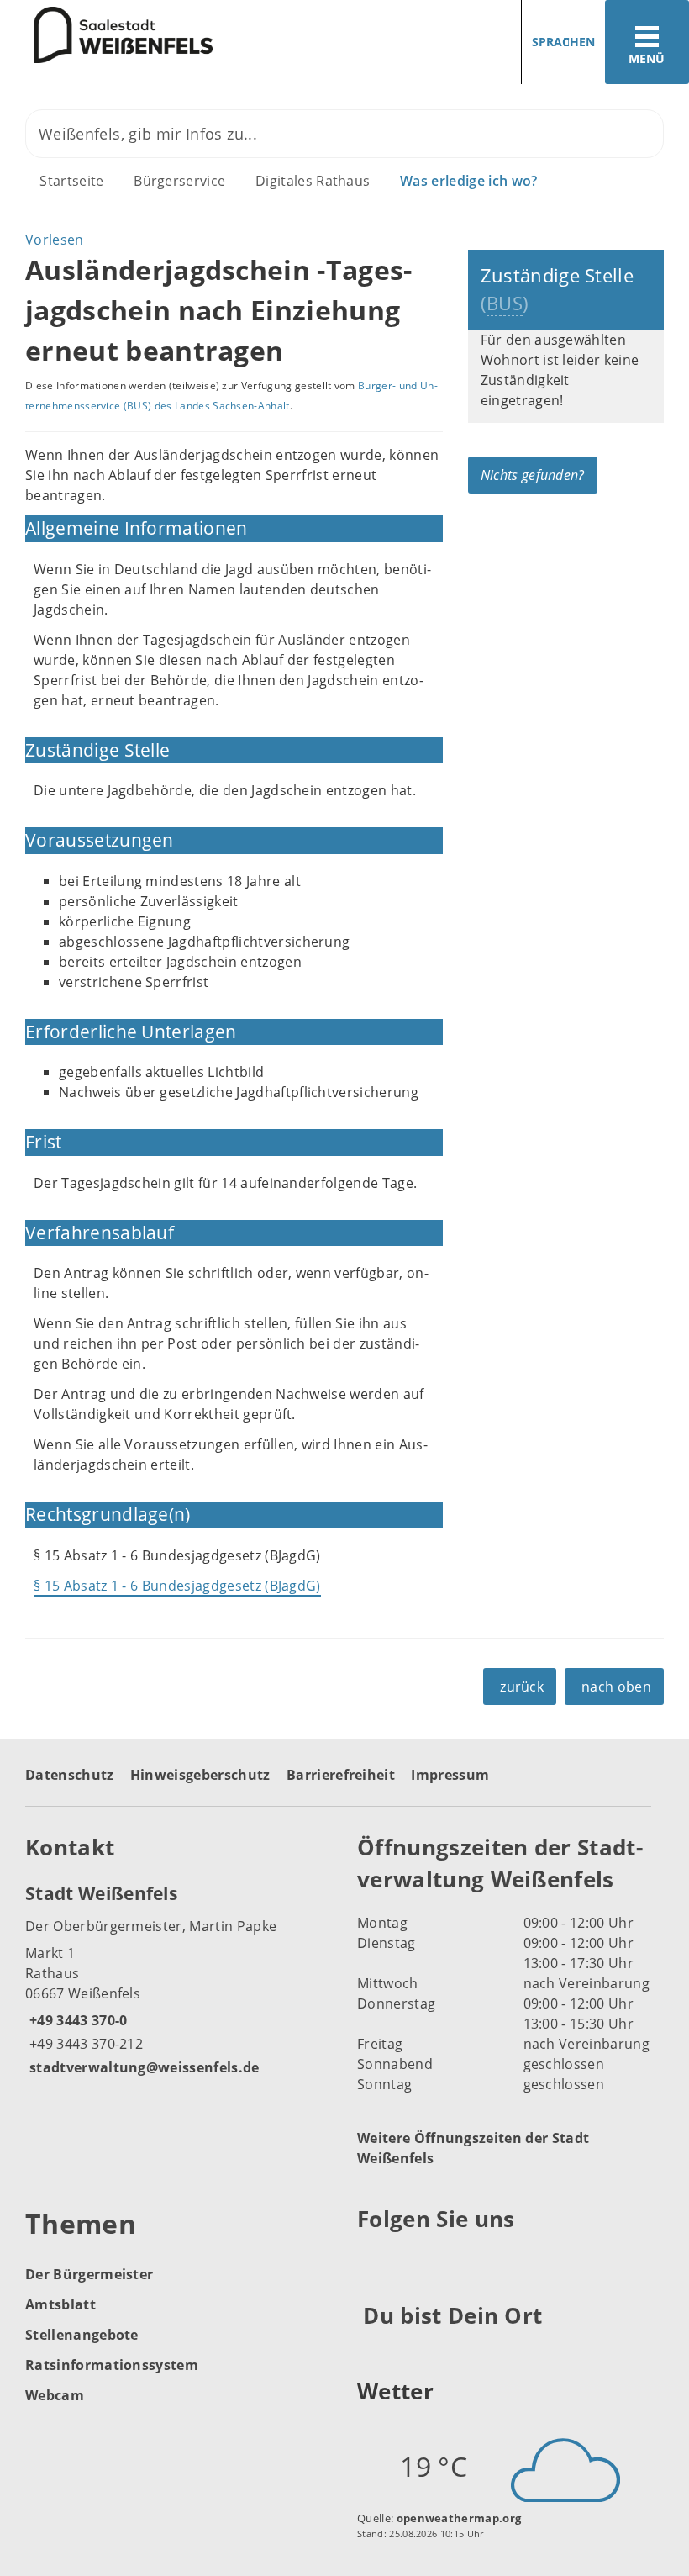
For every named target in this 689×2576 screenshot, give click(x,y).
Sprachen (563, 42)
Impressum (450, 1775)
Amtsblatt (60, 2304)
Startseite (71, 181)
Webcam (55, 2395)
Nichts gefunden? (533, 475)
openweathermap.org (459, 2518)
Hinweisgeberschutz (200, 1775)
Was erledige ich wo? (468, 181)
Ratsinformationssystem (112, 2365)
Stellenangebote (82, 2335)
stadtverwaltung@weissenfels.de (142, 2067)
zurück (522, 1687)
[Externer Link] (373, 2261)
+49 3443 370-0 (76, 2020)
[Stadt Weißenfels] (179, 1979)
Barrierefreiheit (341, 1775)
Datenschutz (70, 1775)
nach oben (616, 1687)
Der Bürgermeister (89, 2274)
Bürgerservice (179, 181)
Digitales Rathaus (313, 181)
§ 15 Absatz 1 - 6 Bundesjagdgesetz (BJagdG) (177, 1586)
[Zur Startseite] (106, 35)
